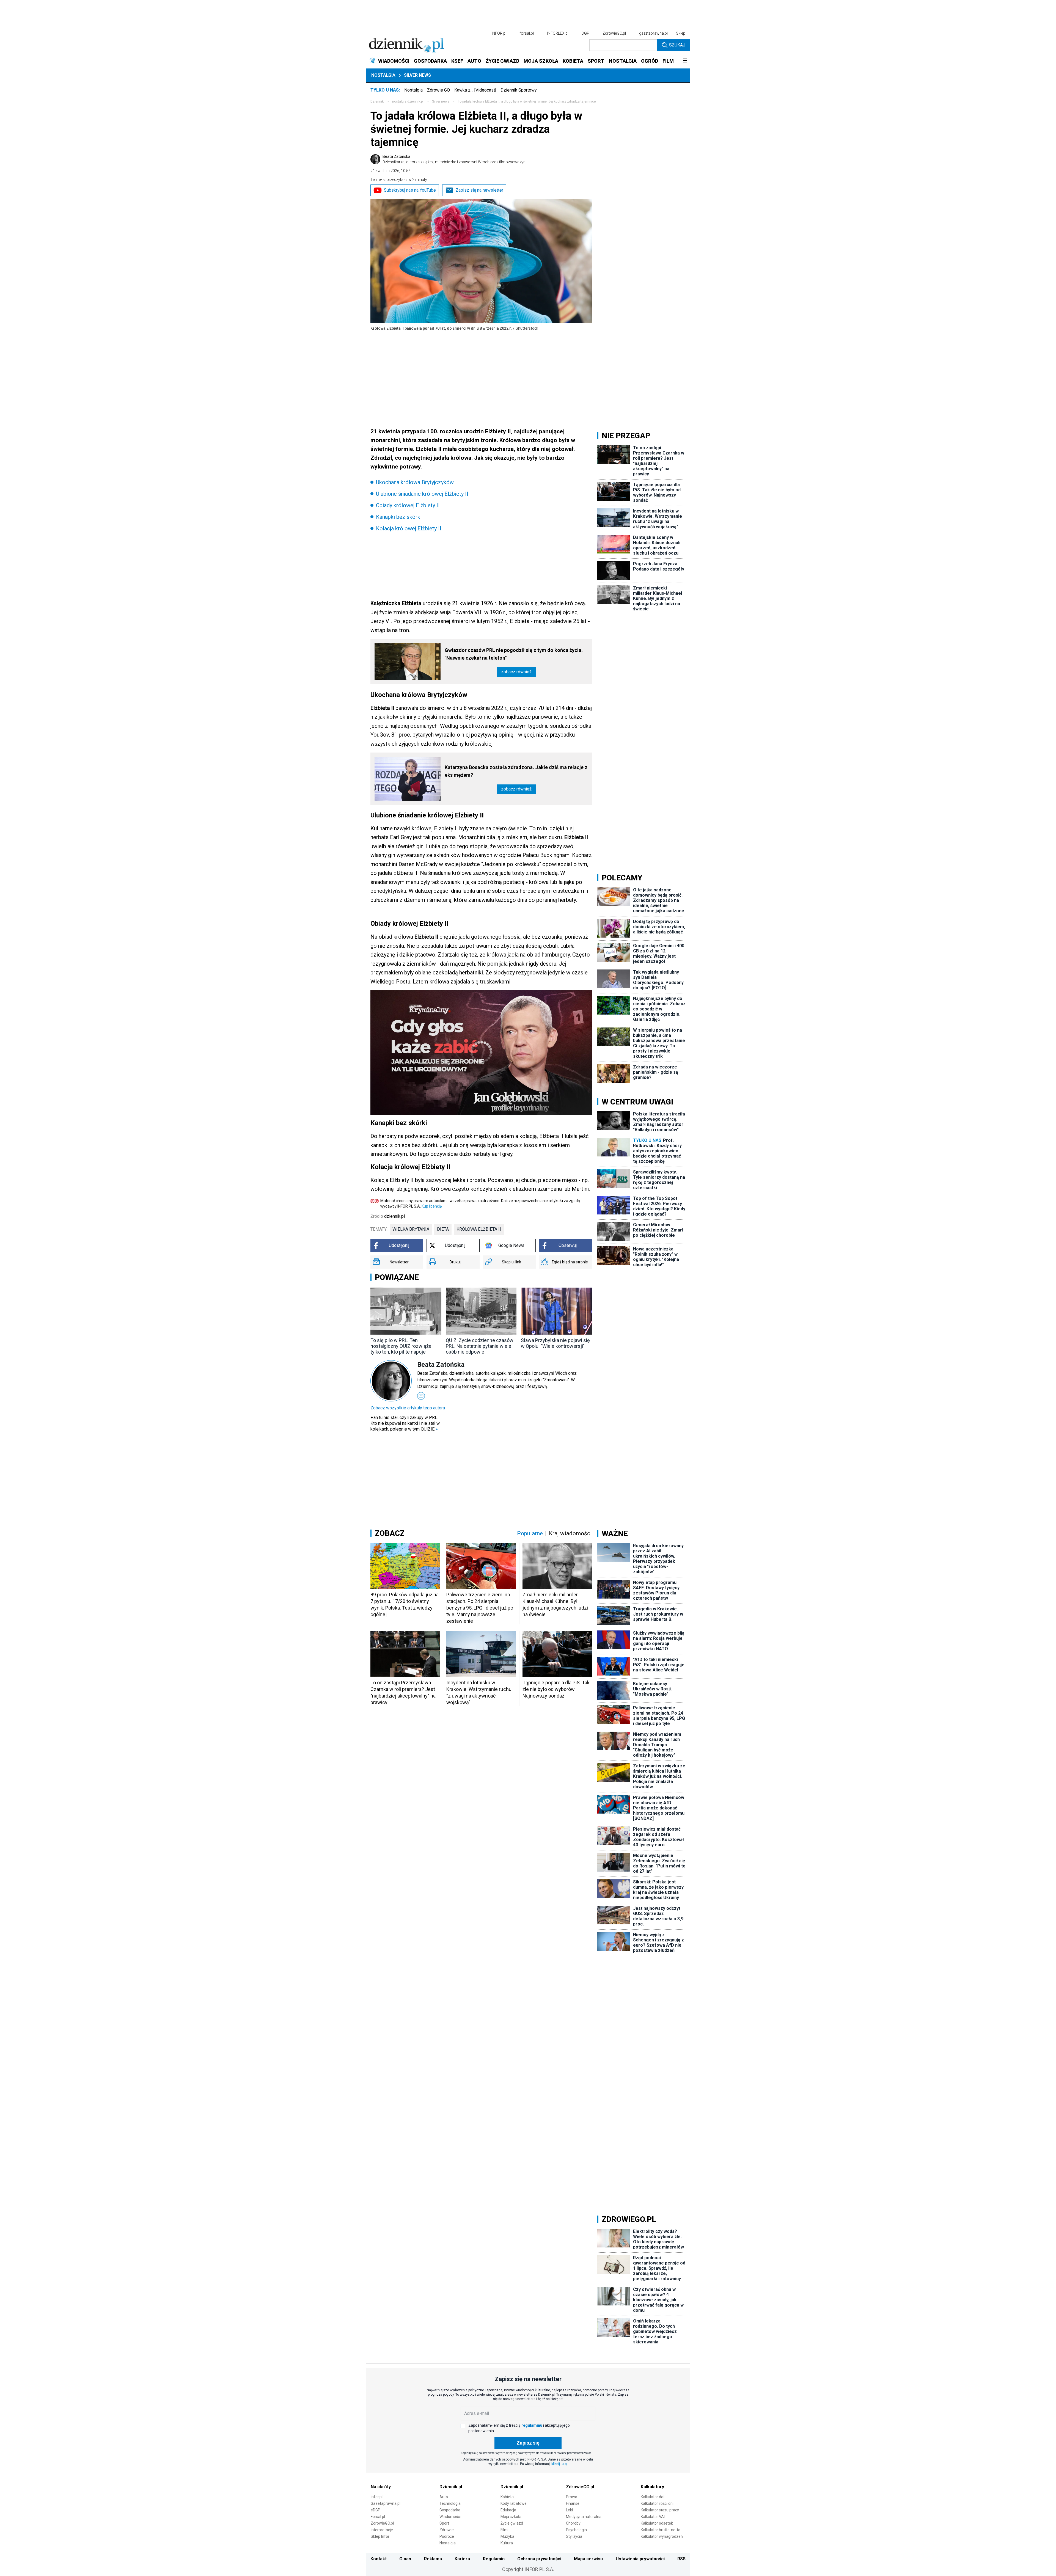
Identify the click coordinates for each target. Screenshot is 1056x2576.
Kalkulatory (652, 2487)
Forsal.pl (378, 2517)
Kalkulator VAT (653, 2517)
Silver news (417, 75)
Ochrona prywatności (539, 2559)
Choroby (573, 2523)
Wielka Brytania (411, 1229)
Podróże (447, 2536)
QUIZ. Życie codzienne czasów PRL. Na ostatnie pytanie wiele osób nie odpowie (480, 1346)
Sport (444, 2523)
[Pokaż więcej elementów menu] (685, 61)
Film (504, 2530)
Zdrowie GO (438, 90)
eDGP (376, 2510)
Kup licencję (432, 1206)
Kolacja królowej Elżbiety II (409, 528)
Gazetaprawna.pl (386, 2503)
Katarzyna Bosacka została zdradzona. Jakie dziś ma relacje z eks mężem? (516, 771)
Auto (444, 2497)
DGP (585, 33)
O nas (405, 2559)
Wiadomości (450, 2517)
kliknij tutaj (559, 2464)
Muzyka (507, 2536)
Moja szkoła (511, 2517)
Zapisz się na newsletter (479, 190)
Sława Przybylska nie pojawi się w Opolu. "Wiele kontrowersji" (555, 1343)
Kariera (462, 2559)
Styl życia (574, 2536)
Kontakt (379, 2559)
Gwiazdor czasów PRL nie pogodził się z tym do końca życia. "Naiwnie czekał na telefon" (514, 654)
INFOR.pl (499, 33)
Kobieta (507, 2497)
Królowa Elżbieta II (479, 1229)
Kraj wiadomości (570, 1533)
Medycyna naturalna (584, 2517)
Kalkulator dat (653, 2497)
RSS (681, 2559)
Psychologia (576, 2530)
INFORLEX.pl (558, 33)
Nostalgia (383, 75)
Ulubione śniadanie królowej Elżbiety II (422, 494)
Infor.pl (377, 2497)
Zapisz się (528, 2443)
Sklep (681, 33)
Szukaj (677, 45)
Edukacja (508, 2510)
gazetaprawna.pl (653, 33)
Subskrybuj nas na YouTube (410, 190)
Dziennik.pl (451, 2487)
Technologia (450, 2503)
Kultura (507, 2543)
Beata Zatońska (455, 159)
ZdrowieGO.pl (614, 33)
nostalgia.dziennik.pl (408, 101)
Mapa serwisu (588, 2559)
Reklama (433, 2559)
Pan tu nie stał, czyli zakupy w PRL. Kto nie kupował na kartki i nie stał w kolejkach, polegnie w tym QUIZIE (405, 1423)
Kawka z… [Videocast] (475, 90)
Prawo (572, 2497)
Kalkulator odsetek (657, 2523)
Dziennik (377, 101)
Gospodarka (450, 2510)
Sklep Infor (380, 2536)
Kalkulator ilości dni (657, 2503)
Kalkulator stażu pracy (660, 2510)
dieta (443, 1229)
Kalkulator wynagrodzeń (662, 2536)
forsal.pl (527, 33)
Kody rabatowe (514, 2503)
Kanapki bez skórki (399, 517)
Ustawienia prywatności (640, 2559)
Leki (569, 2510)
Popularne (530, 1533)
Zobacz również (516, 672)
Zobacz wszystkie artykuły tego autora (408, 1408)
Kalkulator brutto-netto (661, 2530)
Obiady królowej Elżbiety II (408, 505)
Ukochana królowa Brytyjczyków (415, 482)
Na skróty (381, 2487)
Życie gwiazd (512, 2523)
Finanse (573, 2503)
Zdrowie (447, 2530)
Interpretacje (382, 2530)
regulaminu (532, 2425)
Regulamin (494, 2559)
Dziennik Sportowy (519, 90)
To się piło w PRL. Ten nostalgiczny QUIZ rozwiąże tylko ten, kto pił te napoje (401, 1346)
